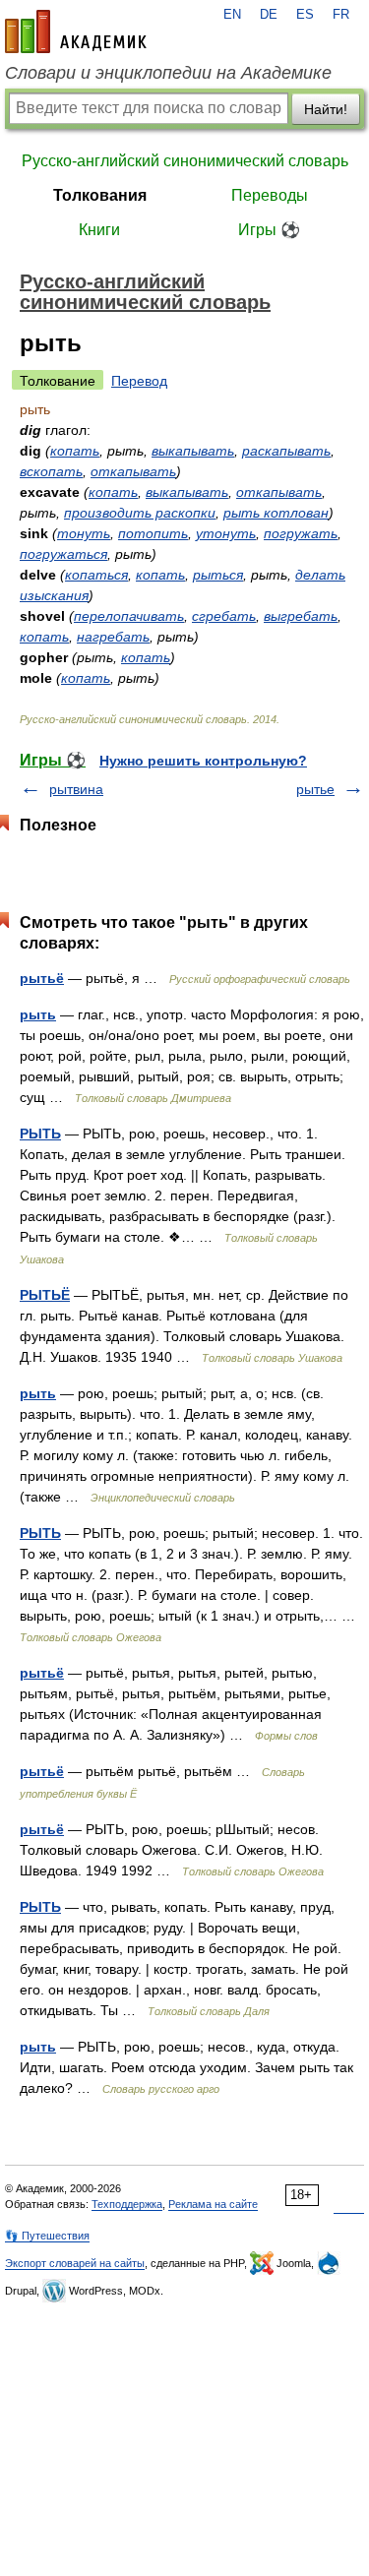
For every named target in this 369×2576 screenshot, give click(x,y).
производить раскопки (140, 513)
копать (75, 451)
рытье (315, 789)
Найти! (326, 109)
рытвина (76, 789)
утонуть (226, 533)
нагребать (113, 637)
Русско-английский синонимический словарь (185, 161)
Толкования (100, 195)
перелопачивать (129, 616)
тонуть (84, 533)
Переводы (270, 195)
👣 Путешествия (47, 2236)
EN (232, 15)
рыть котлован (276, 513)
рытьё (42, 978)
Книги (99, 230)
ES (305, 15)
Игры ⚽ (269, 230)
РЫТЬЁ (45, 1295)
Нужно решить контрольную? (203, 761)
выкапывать (193, 451)
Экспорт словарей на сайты (75, 2263)
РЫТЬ (40, 1134)
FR (341, 15)
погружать (301, 533)
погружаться (63, 554)
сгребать (224, 616)
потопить (153, 533)
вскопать (51, 471)
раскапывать (286, 451)
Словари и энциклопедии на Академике (168, 73)
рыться (218, 575)
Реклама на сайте (213, 2204)
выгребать (301, 616)
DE (269, 15)
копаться (96, 575)
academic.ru (76, 31)
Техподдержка (127, 2204)
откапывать (133, 471)
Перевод (139, 381)
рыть (38, 1014)
